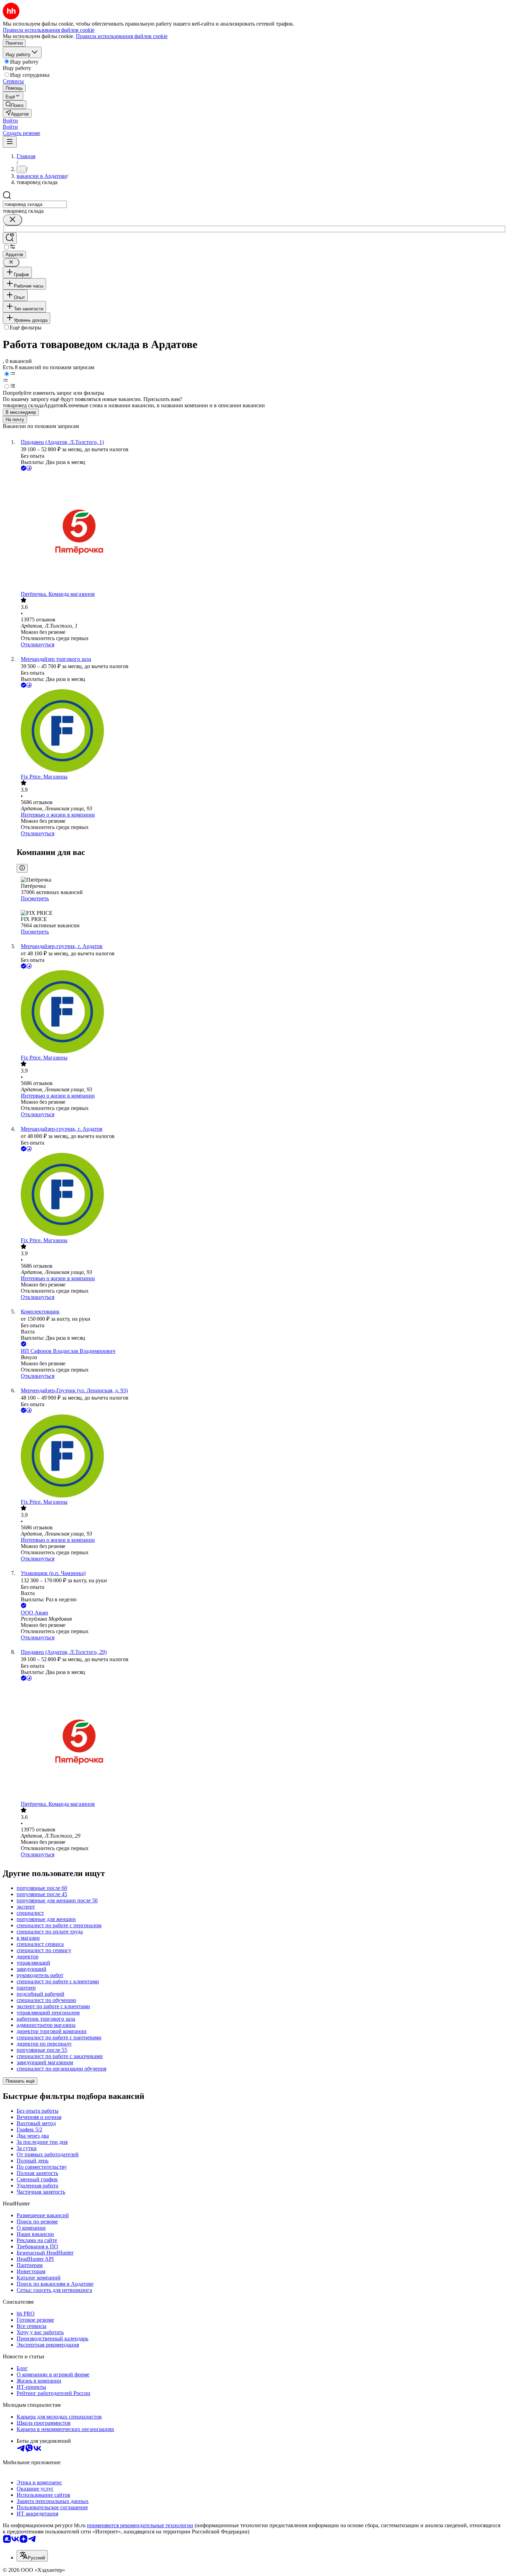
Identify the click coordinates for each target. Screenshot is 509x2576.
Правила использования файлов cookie (122, 36)
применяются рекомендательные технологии (140, 2525)
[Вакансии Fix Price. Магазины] (261, 731)
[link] (15, 105)
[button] (10, 121)
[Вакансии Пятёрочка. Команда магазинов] (261, 532)
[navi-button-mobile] (10, 142)
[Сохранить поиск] (10, 238)
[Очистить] (12, 220)
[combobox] (35, 204)
